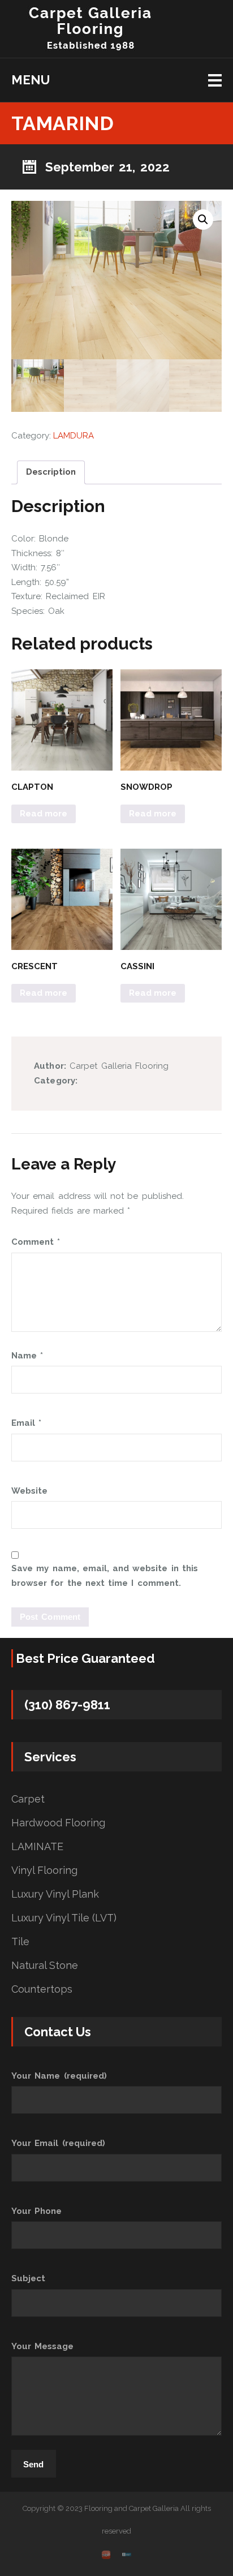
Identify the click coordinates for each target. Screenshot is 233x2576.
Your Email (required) (58, 2143)
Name (27, 1356)
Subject (28, 2278)
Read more (44, 814)
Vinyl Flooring (44, 1870)
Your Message (42, 2346)
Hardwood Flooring (58, 1823)
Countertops (42, 1989)
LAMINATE (37, 1847)
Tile (20, 1942)
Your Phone (36, 2211)
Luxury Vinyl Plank (55, 1894)
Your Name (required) (59, 2076)
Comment (36, 1242)
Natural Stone (45, 1966)
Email (26, 1423)
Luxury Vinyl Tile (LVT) (64, 1918)
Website (29, 1491)
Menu (31, 80)
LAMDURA (74, 436)
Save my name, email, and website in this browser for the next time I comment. (105, 1576)
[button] (203, 220)
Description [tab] (51, 472)
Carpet (28, 1799)
